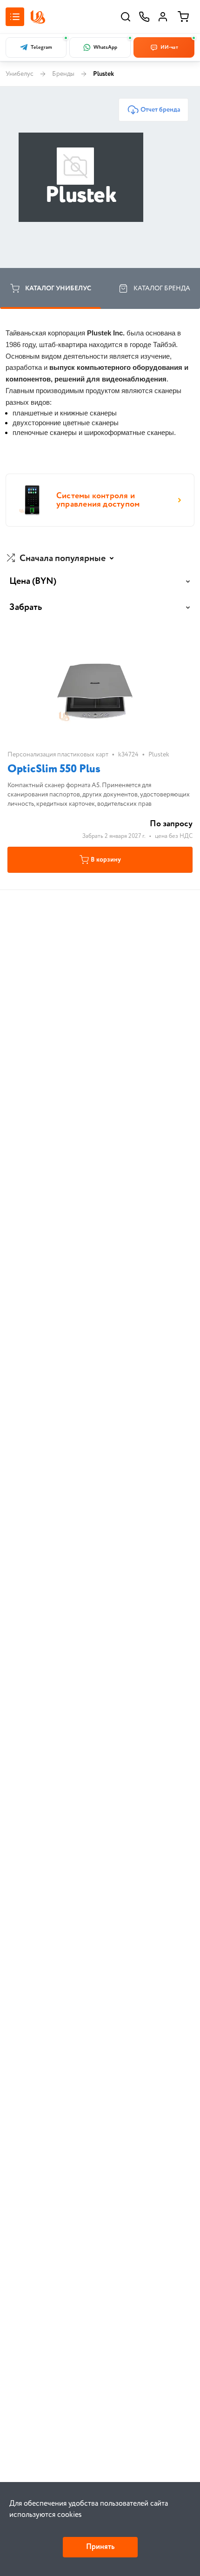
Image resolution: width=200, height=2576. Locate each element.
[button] (61, 559)
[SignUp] (163, 17)
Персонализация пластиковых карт (58, 755)
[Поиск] (126, 17)
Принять (100, 2547)
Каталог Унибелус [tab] (58, 288)
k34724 (128, 755)
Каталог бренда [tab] (162, 288)
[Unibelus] (38, 17)
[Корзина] (183, 17)
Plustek (159, 755)
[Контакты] (144, 17)
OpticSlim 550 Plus (54, 769)
